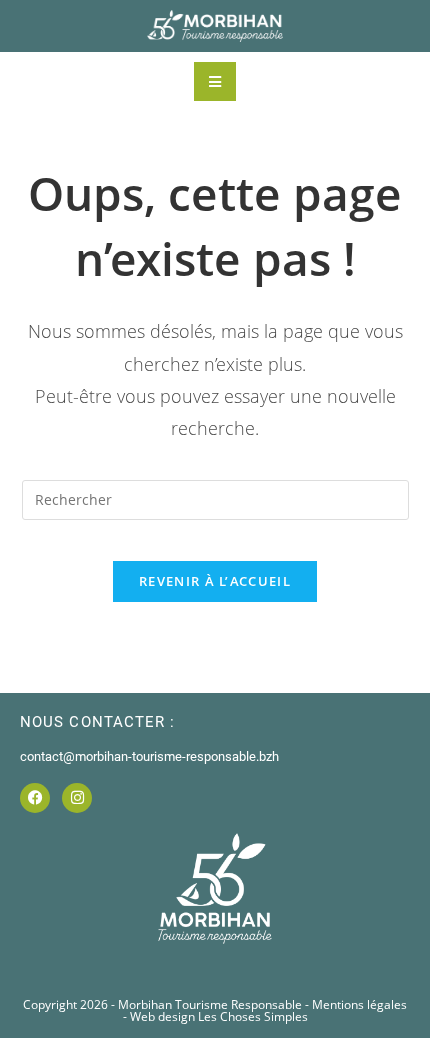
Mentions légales (359, 1004)
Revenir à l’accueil (215, 581)
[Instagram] (77, 798)
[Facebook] (35, 798)
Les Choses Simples (253, 1016)
